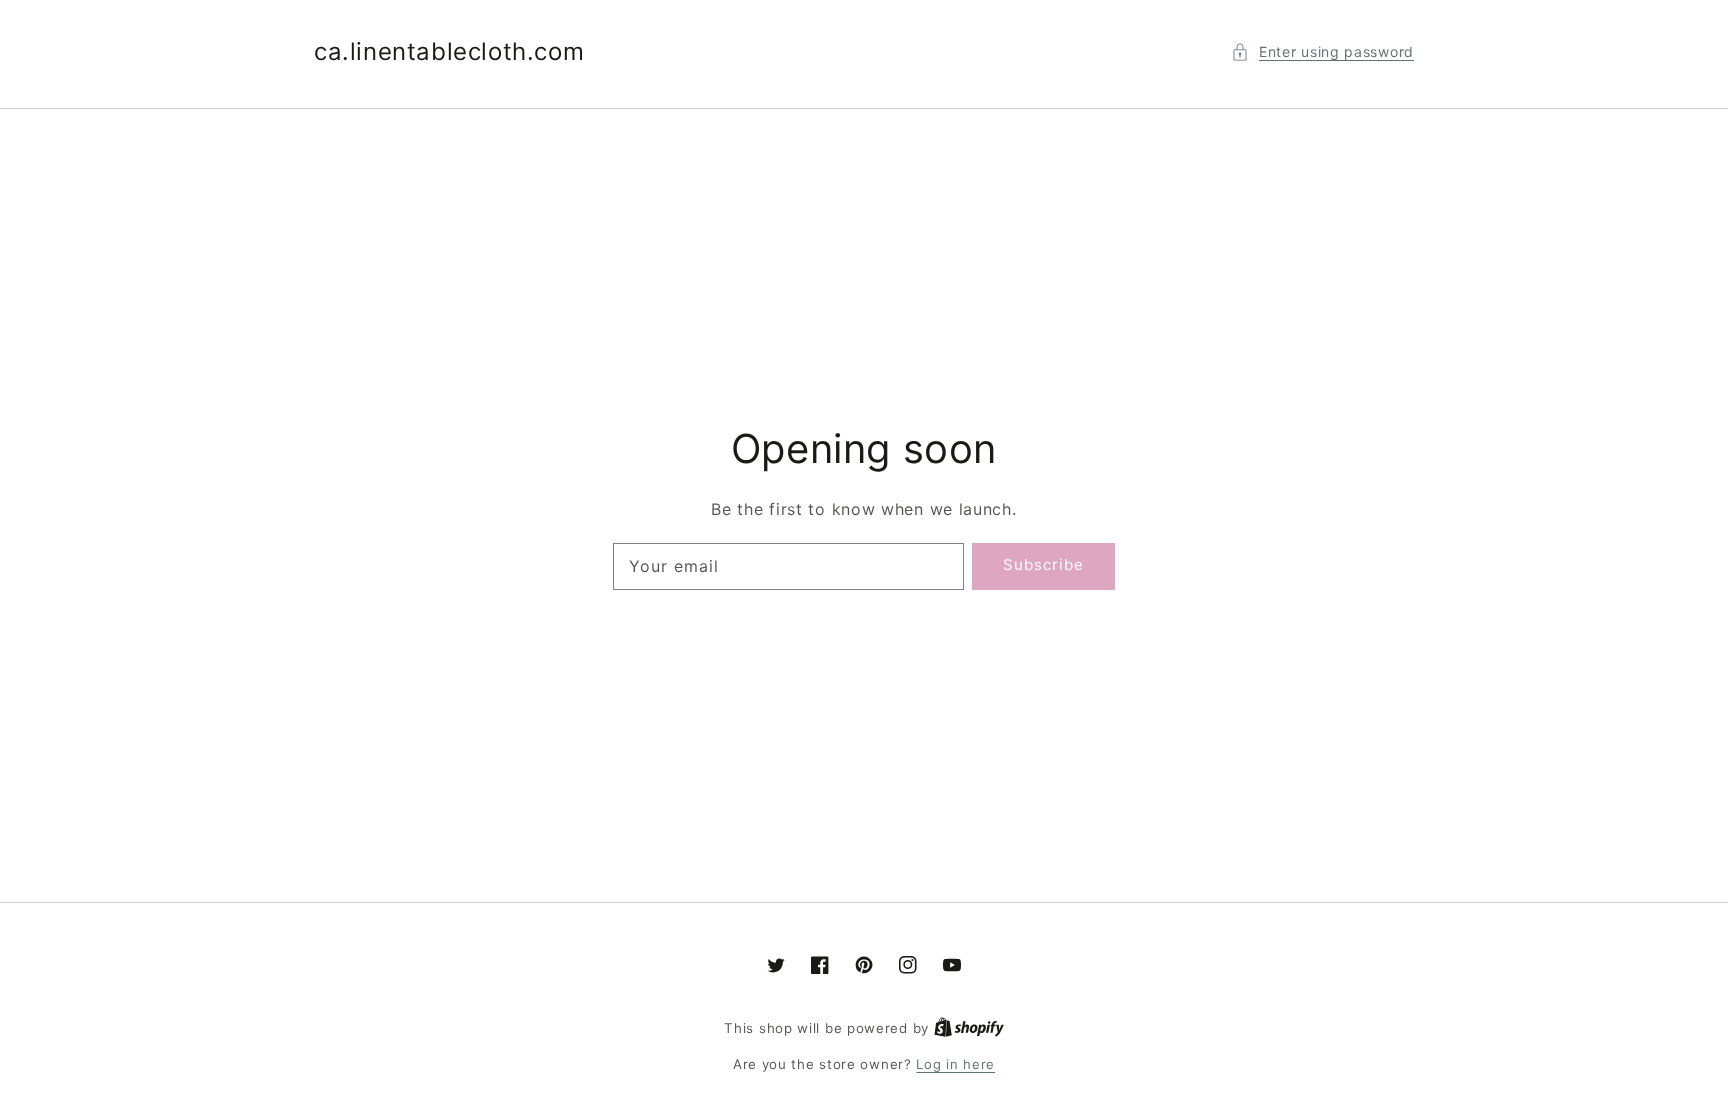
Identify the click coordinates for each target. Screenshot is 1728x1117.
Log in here (955, 1064)
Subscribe (1043, 564)
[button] (1322, 51)
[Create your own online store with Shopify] (969, 1028)
